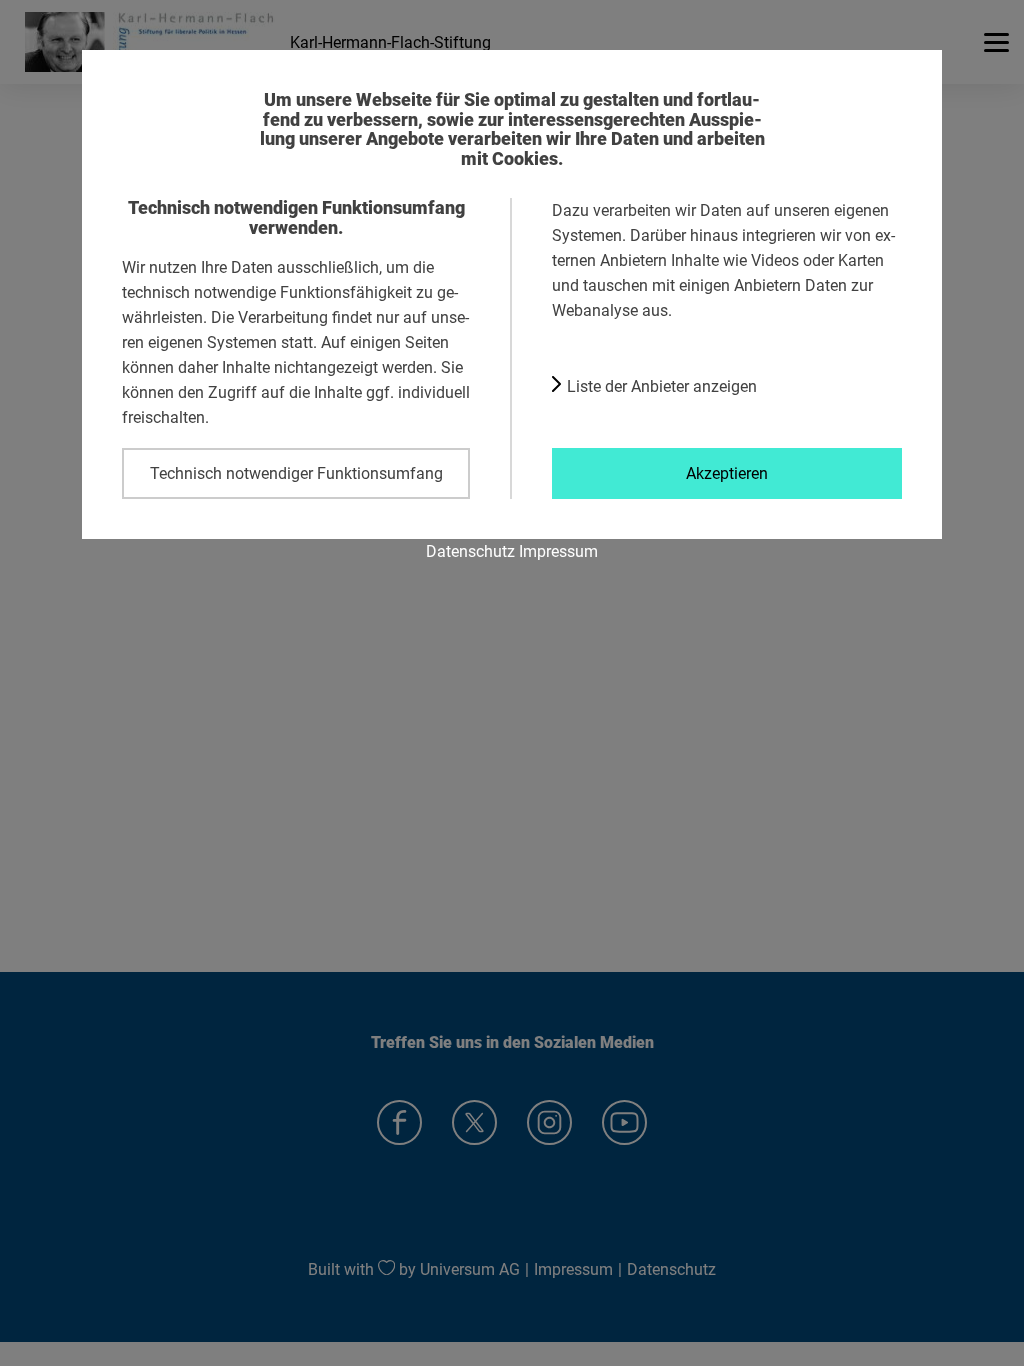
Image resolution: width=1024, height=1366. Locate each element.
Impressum (558, 551)
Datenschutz (470, 551)
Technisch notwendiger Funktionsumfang (296, 473)
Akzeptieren (727, 473)
